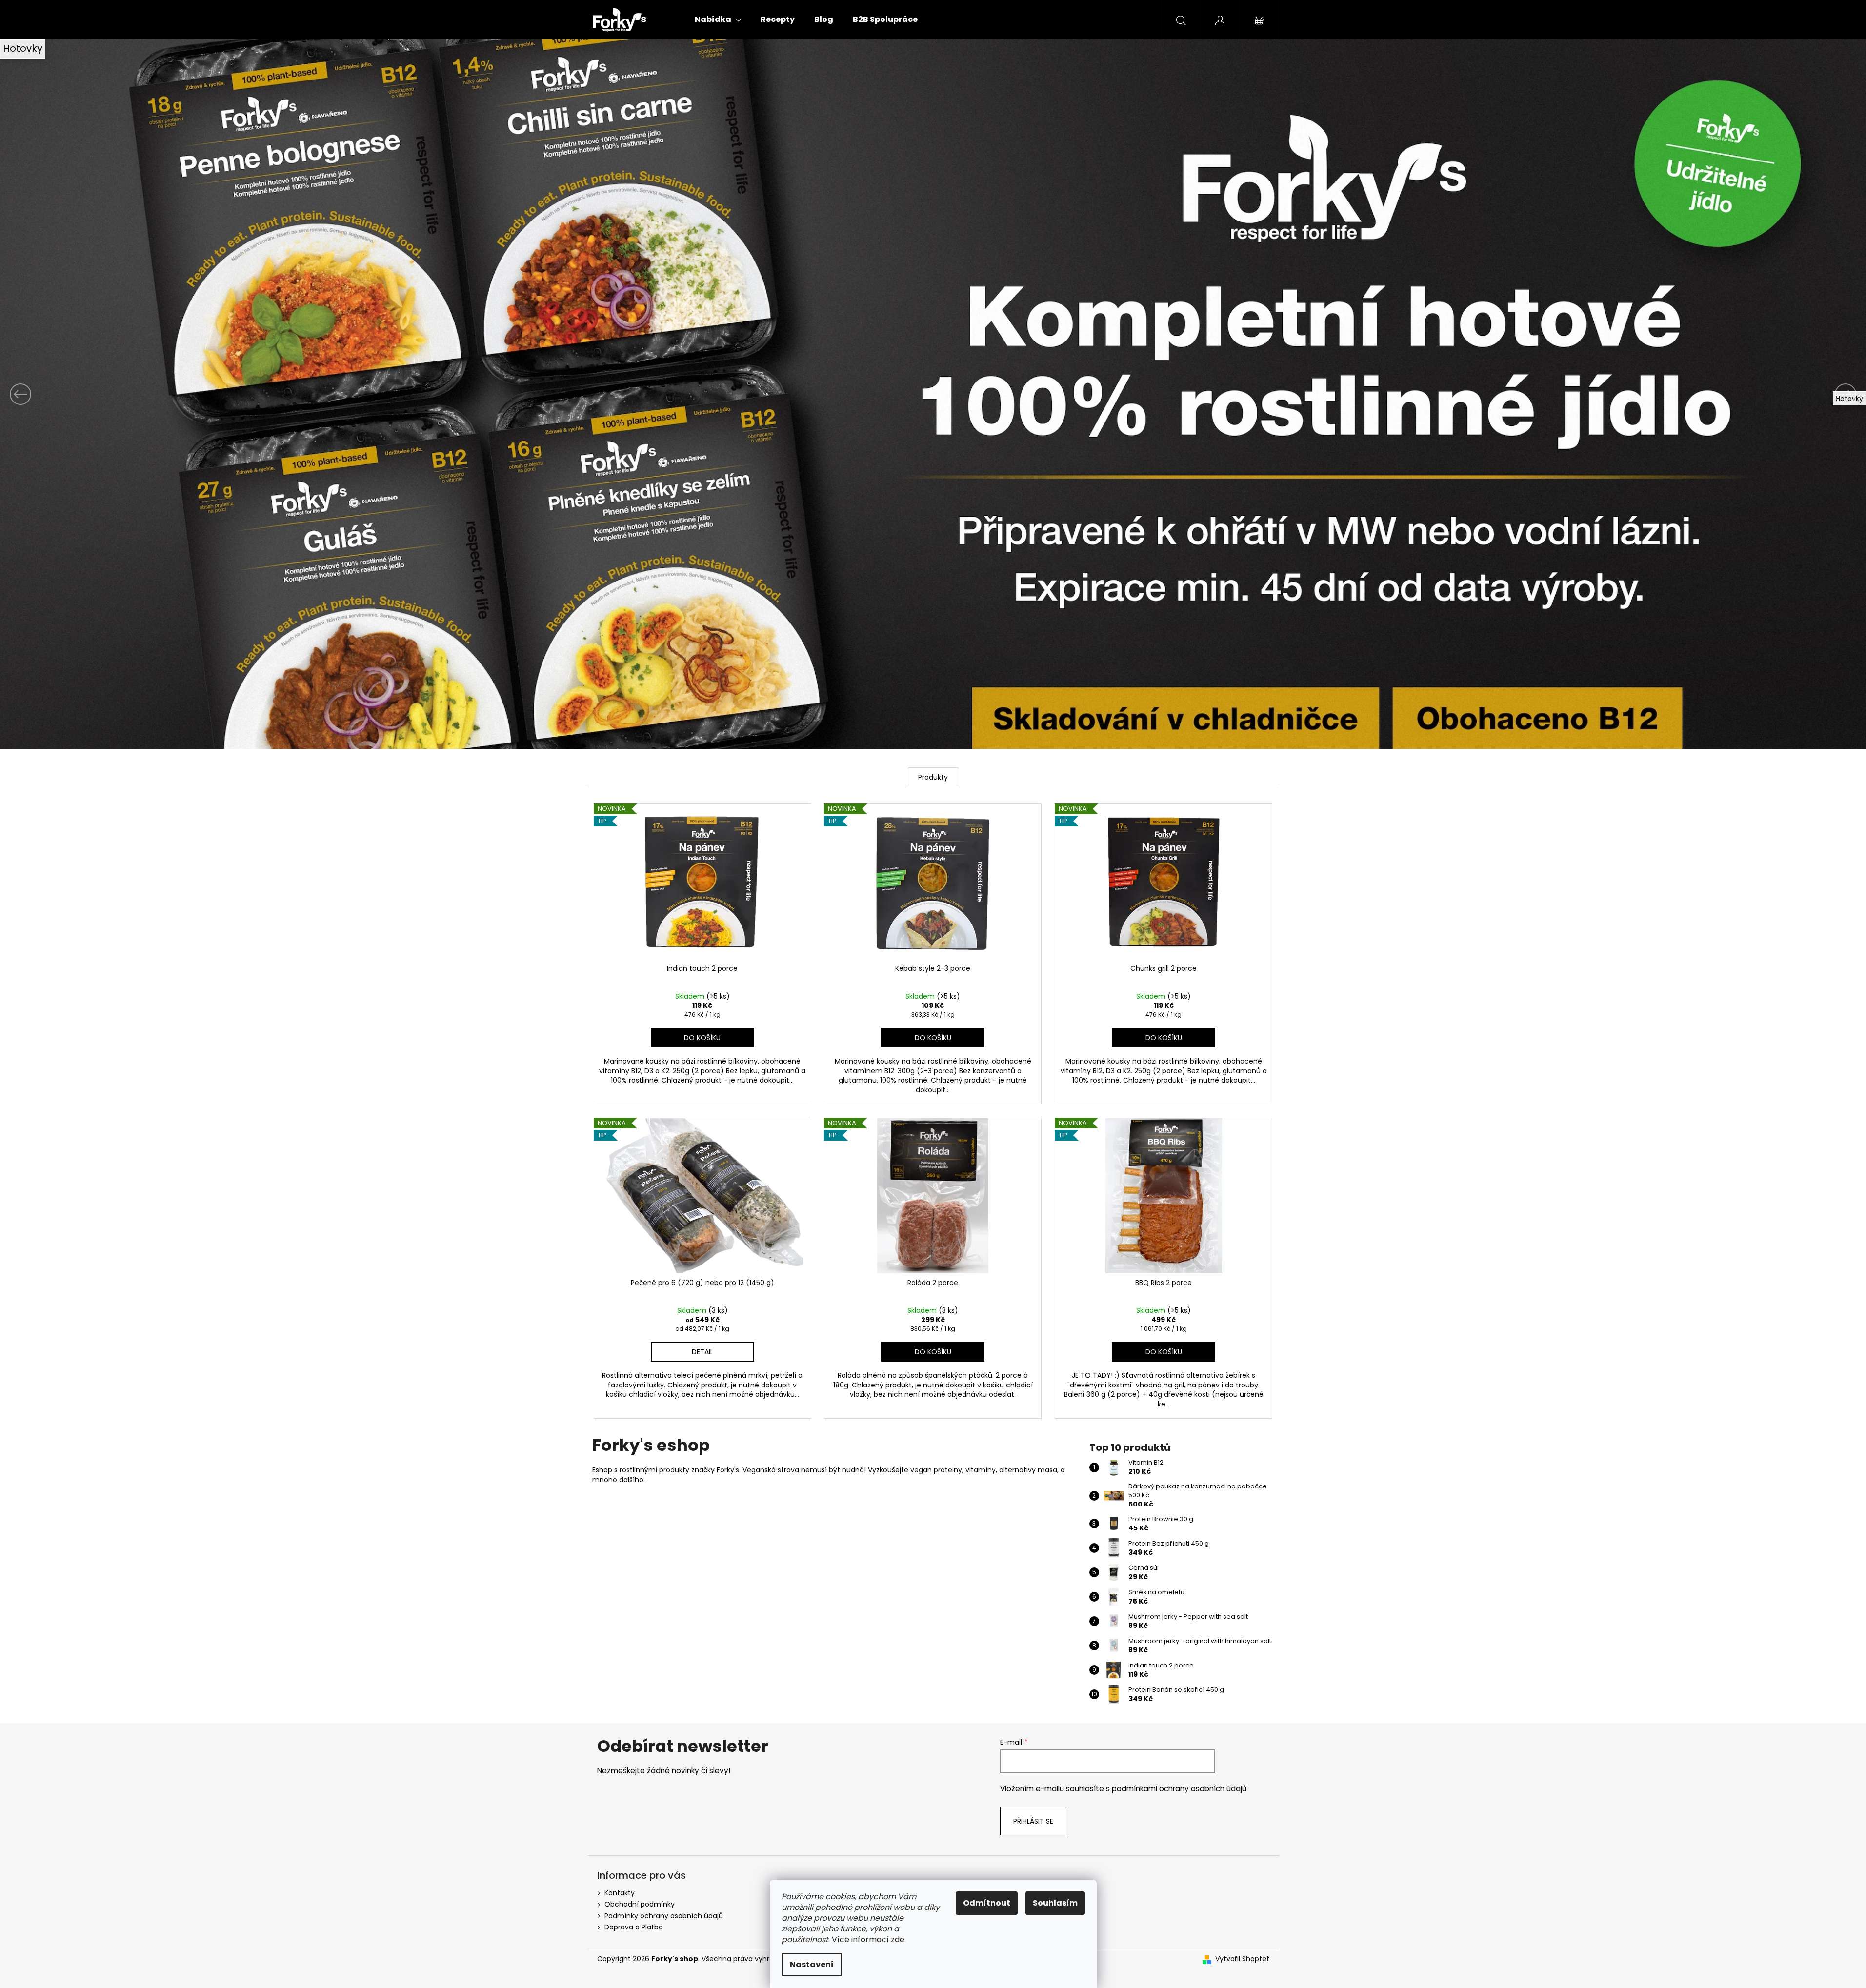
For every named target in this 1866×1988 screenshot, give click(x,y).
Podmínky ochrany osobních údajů (664, 1916)
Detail (702, 1352)
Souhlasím (1055, 1903)
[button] (140, 394)
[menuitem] (718, 20)
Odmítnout (987, 1903)
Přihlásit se (1033, 1821)
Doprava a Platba (634, 1927)
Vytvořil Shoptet (1242, 1959)
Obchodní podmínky (640, 1904)
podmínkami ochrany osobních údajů (1179, 1789)
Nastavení (812, 1964)
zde (898, 1939)
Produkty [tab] (933, 777)
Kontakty (620, 1893)
